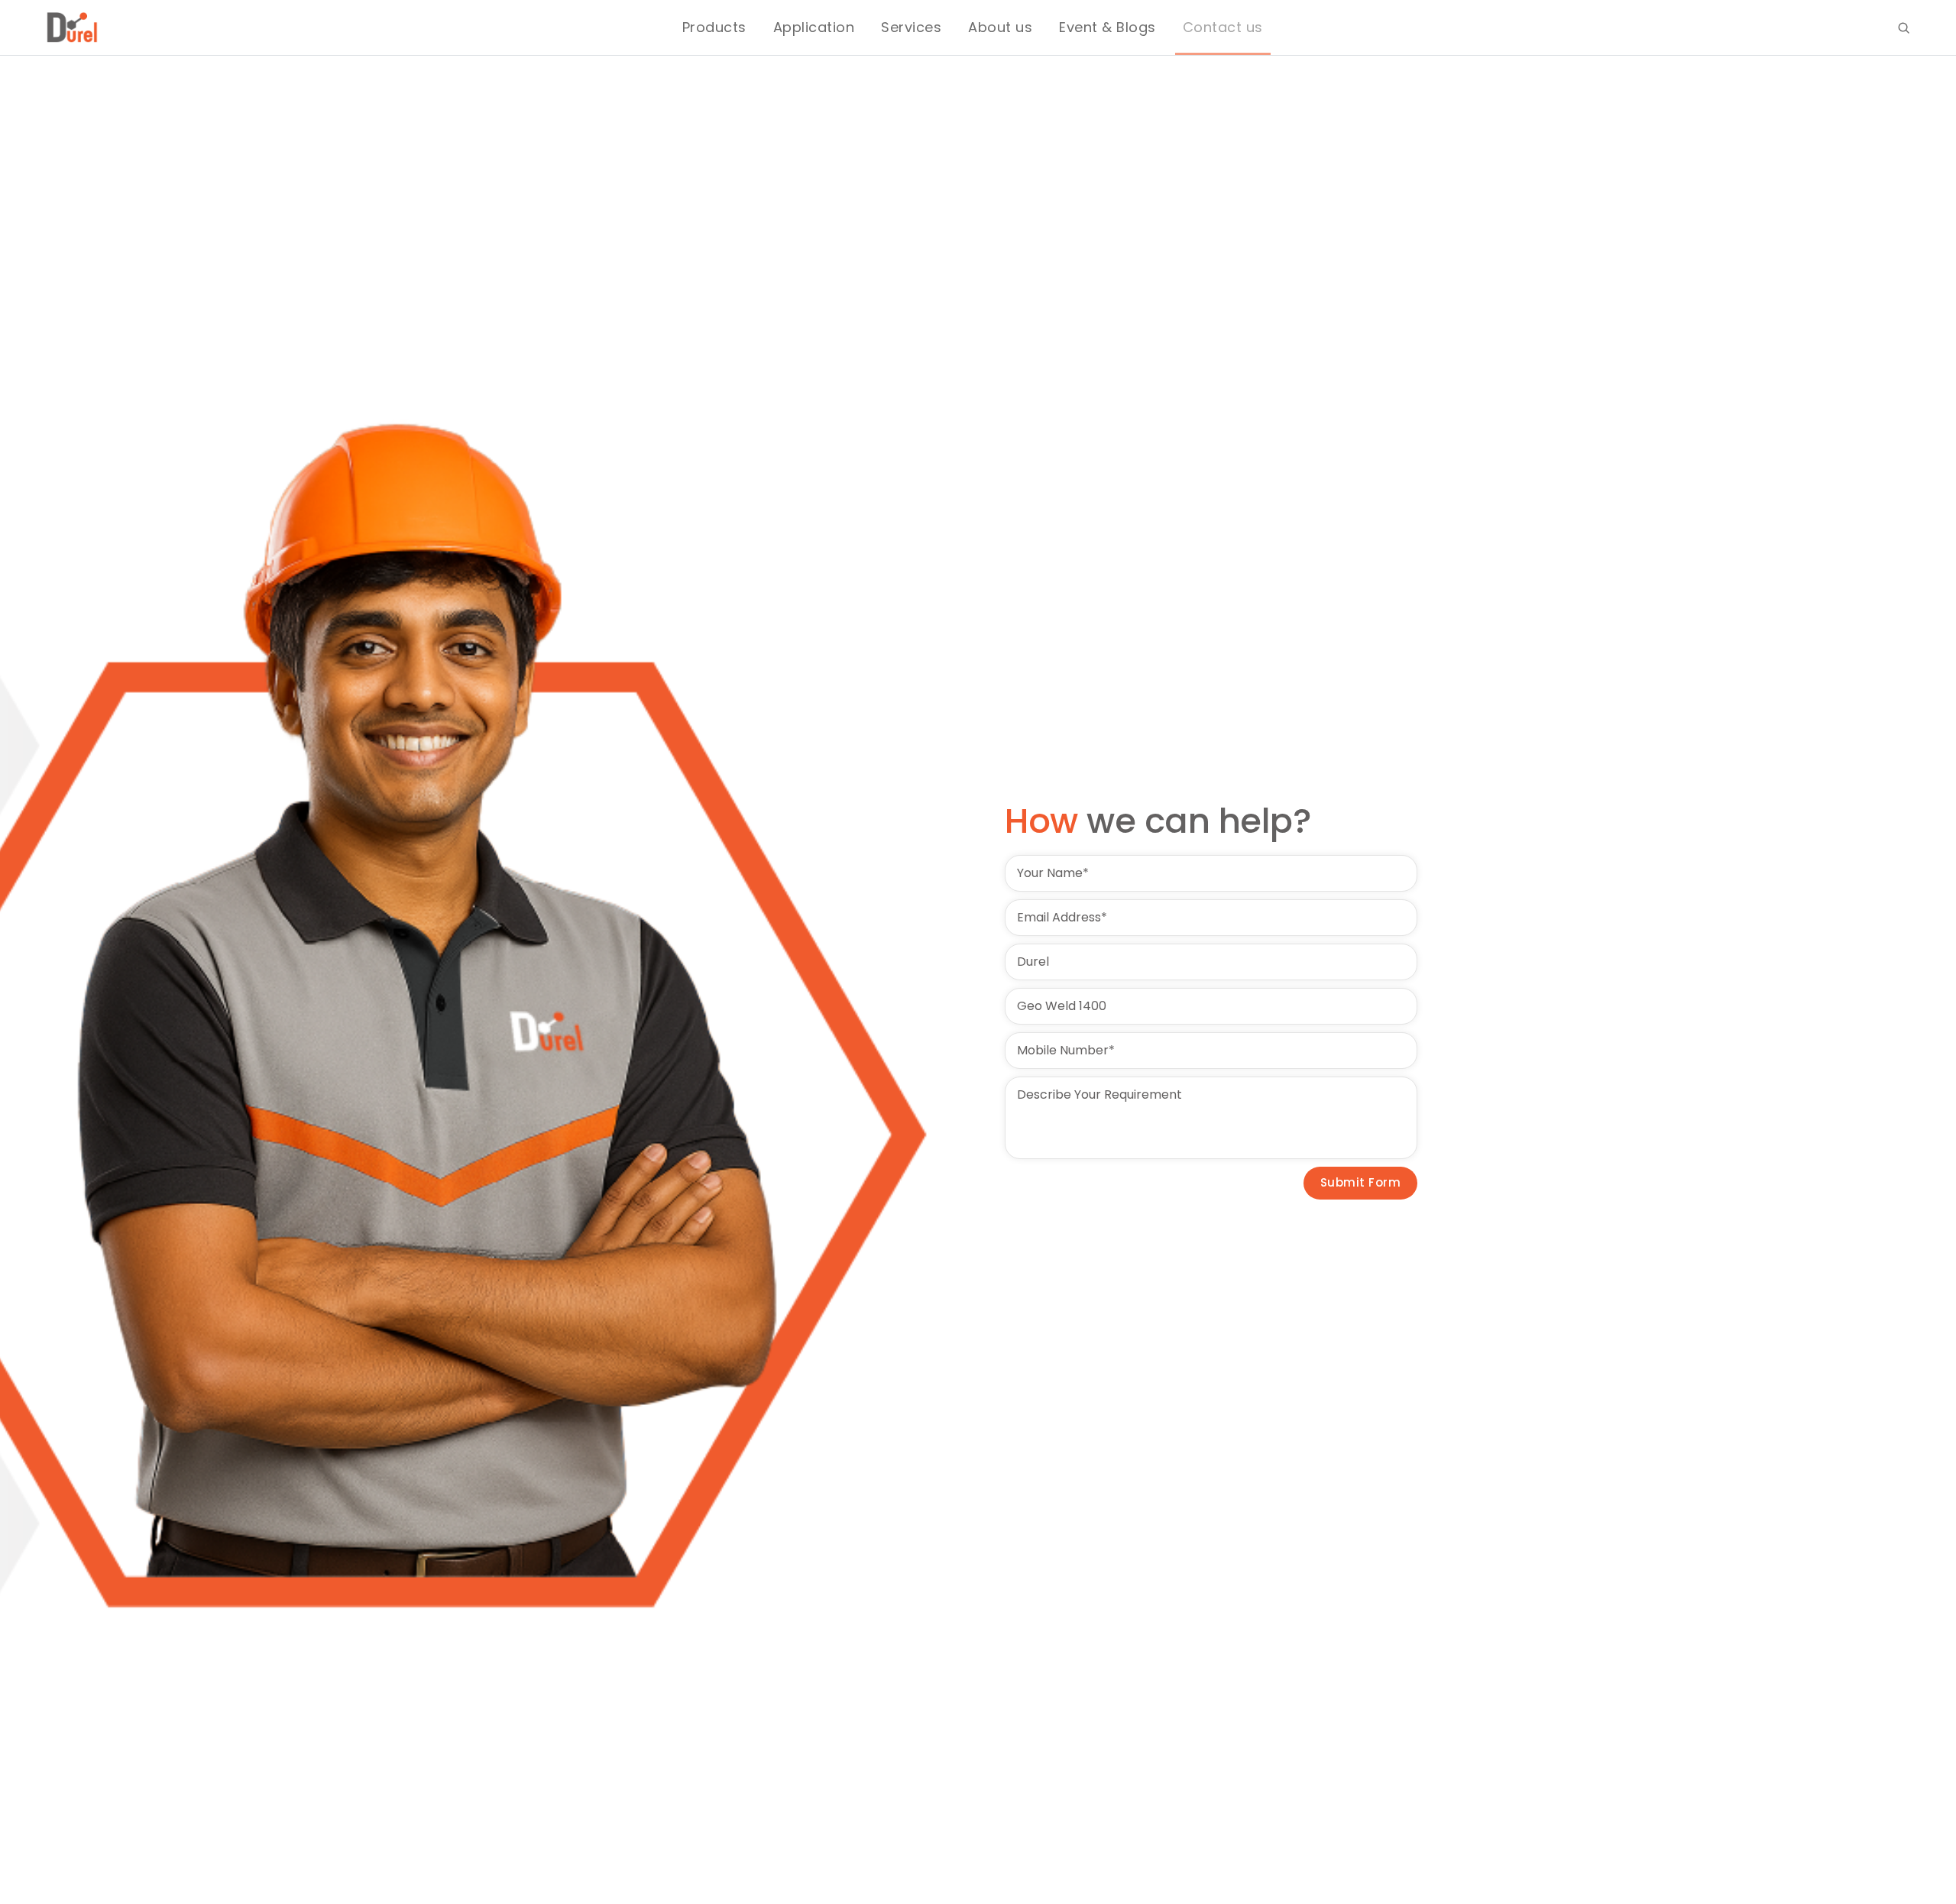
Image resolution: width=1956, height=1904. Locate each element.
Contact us (1223, 27)
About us (1000, 27)
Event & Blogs (1108, 27)
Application (814, 27)
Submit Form (1361, 1182)
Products (714, 27)
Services (911, 27)
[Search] (1904, 28)
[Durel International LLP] (73, 28)
